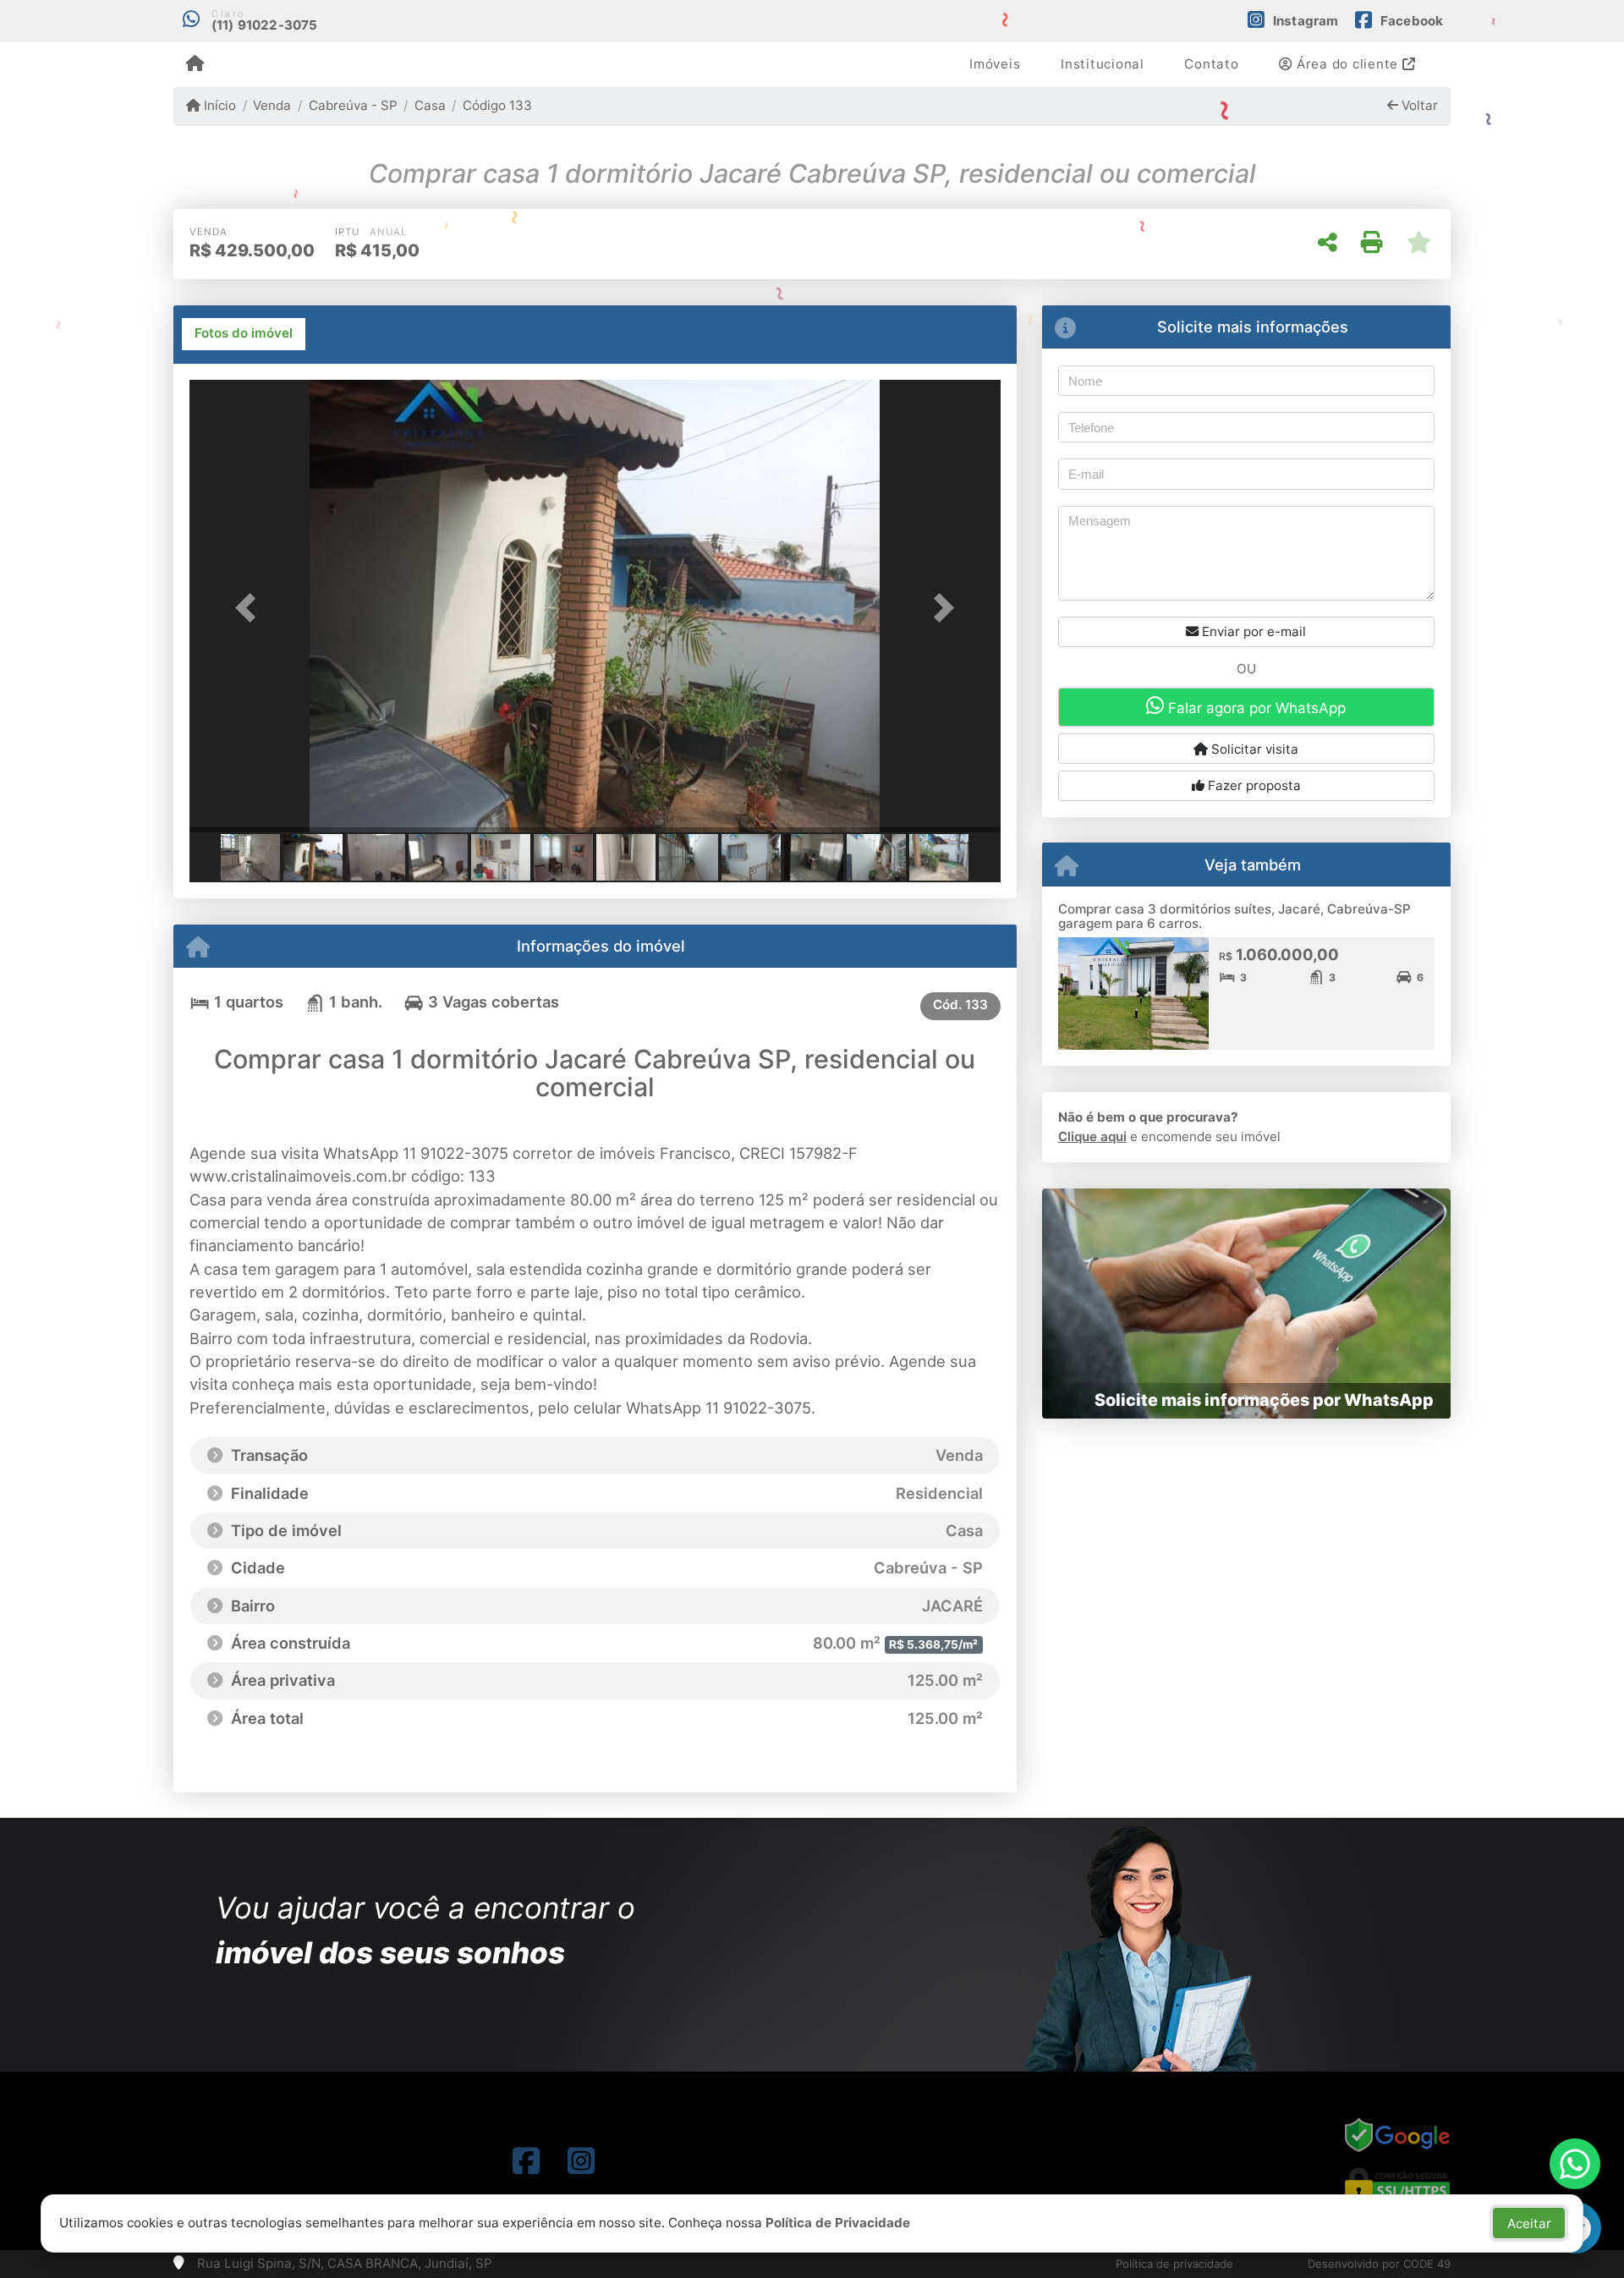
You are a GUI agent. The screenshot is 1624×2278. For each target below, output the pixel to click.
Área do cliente (1347, 64)
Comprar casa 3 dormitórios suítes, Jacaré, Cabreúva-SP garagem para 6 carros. (1234, 916)
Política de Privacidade (838, 2223)
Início (218, 105)
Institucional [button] (1103, 64)
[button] (250, 608)
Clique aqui (1092, 1136)
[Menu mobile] (195, 64)
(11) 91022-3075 (265, 25)
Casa (430, 105)
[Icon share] (526, 2161)
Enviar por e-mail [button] (1252, 631)
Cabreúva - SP (353, 105)
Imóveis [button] (995, 64)
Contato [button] (1211, 64)
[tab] (244, 334)
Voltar (1418, 105)
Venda (272, 105)
